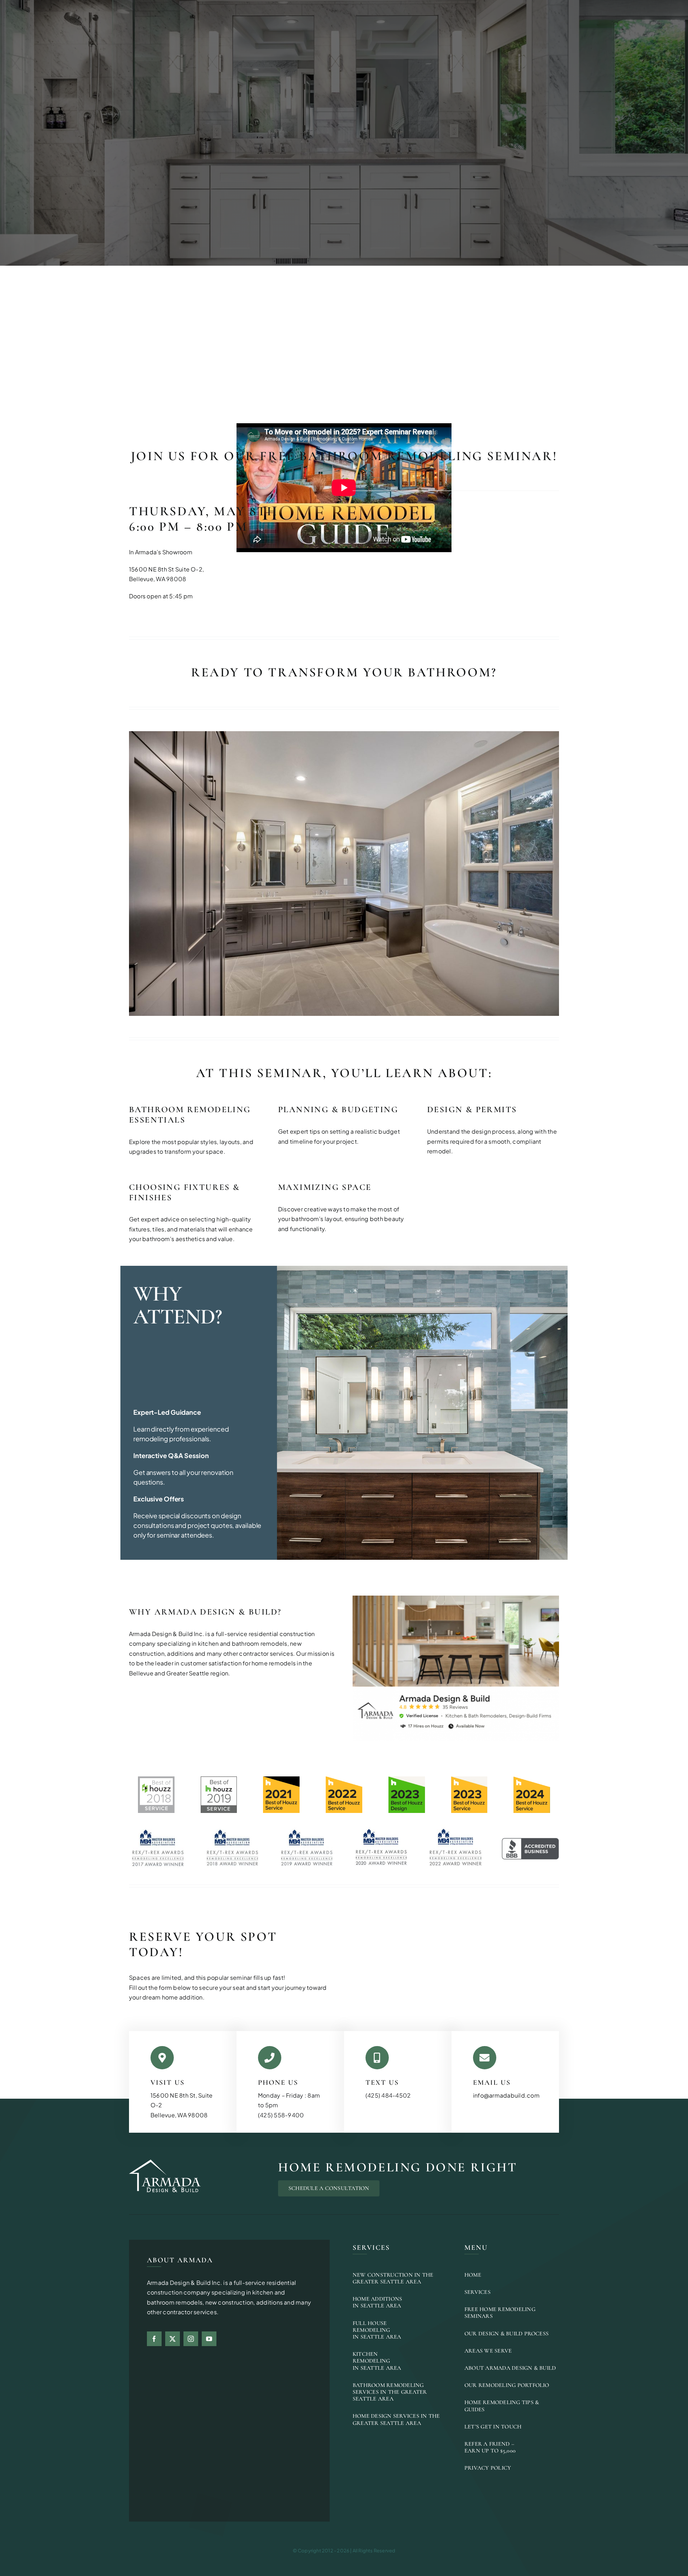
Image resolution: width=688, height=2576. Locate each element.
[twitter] (173, 2339)
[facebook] (154, 2339)
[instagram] (191, 2339)
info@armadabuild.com (506, 2095)
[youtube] (209, 2339)
